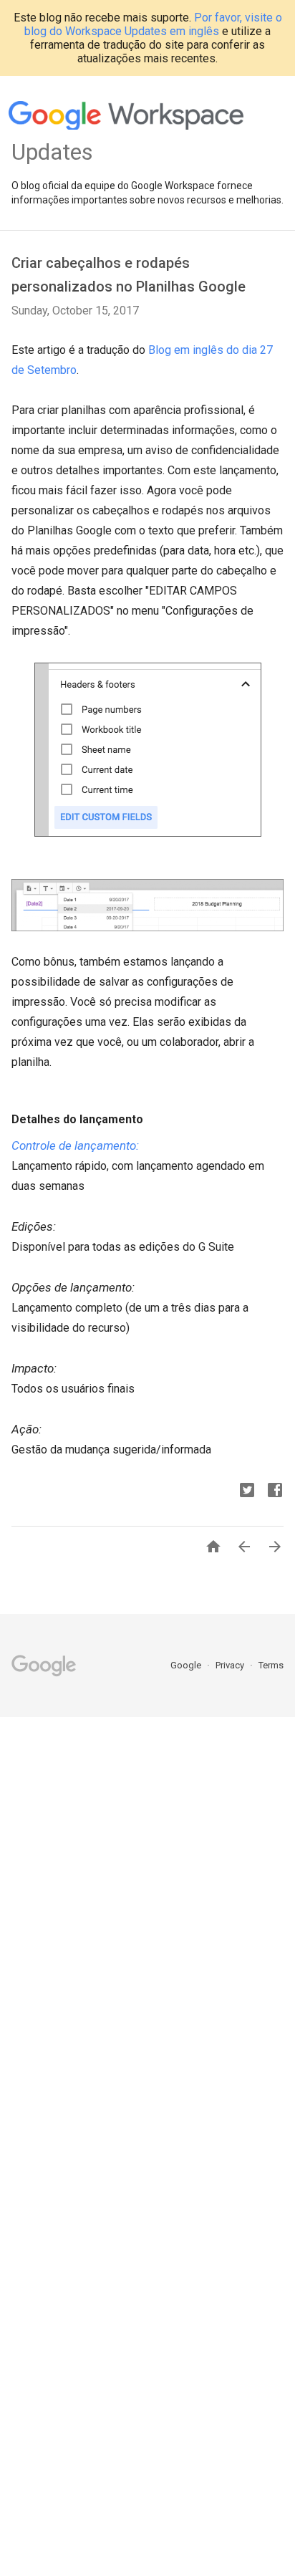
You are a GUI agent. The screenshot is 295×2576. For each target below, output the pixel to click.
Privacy (231, 1665)
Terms (271, 1665)
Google (187, 1665)
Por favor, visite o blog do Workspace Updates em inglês (153, 24)
